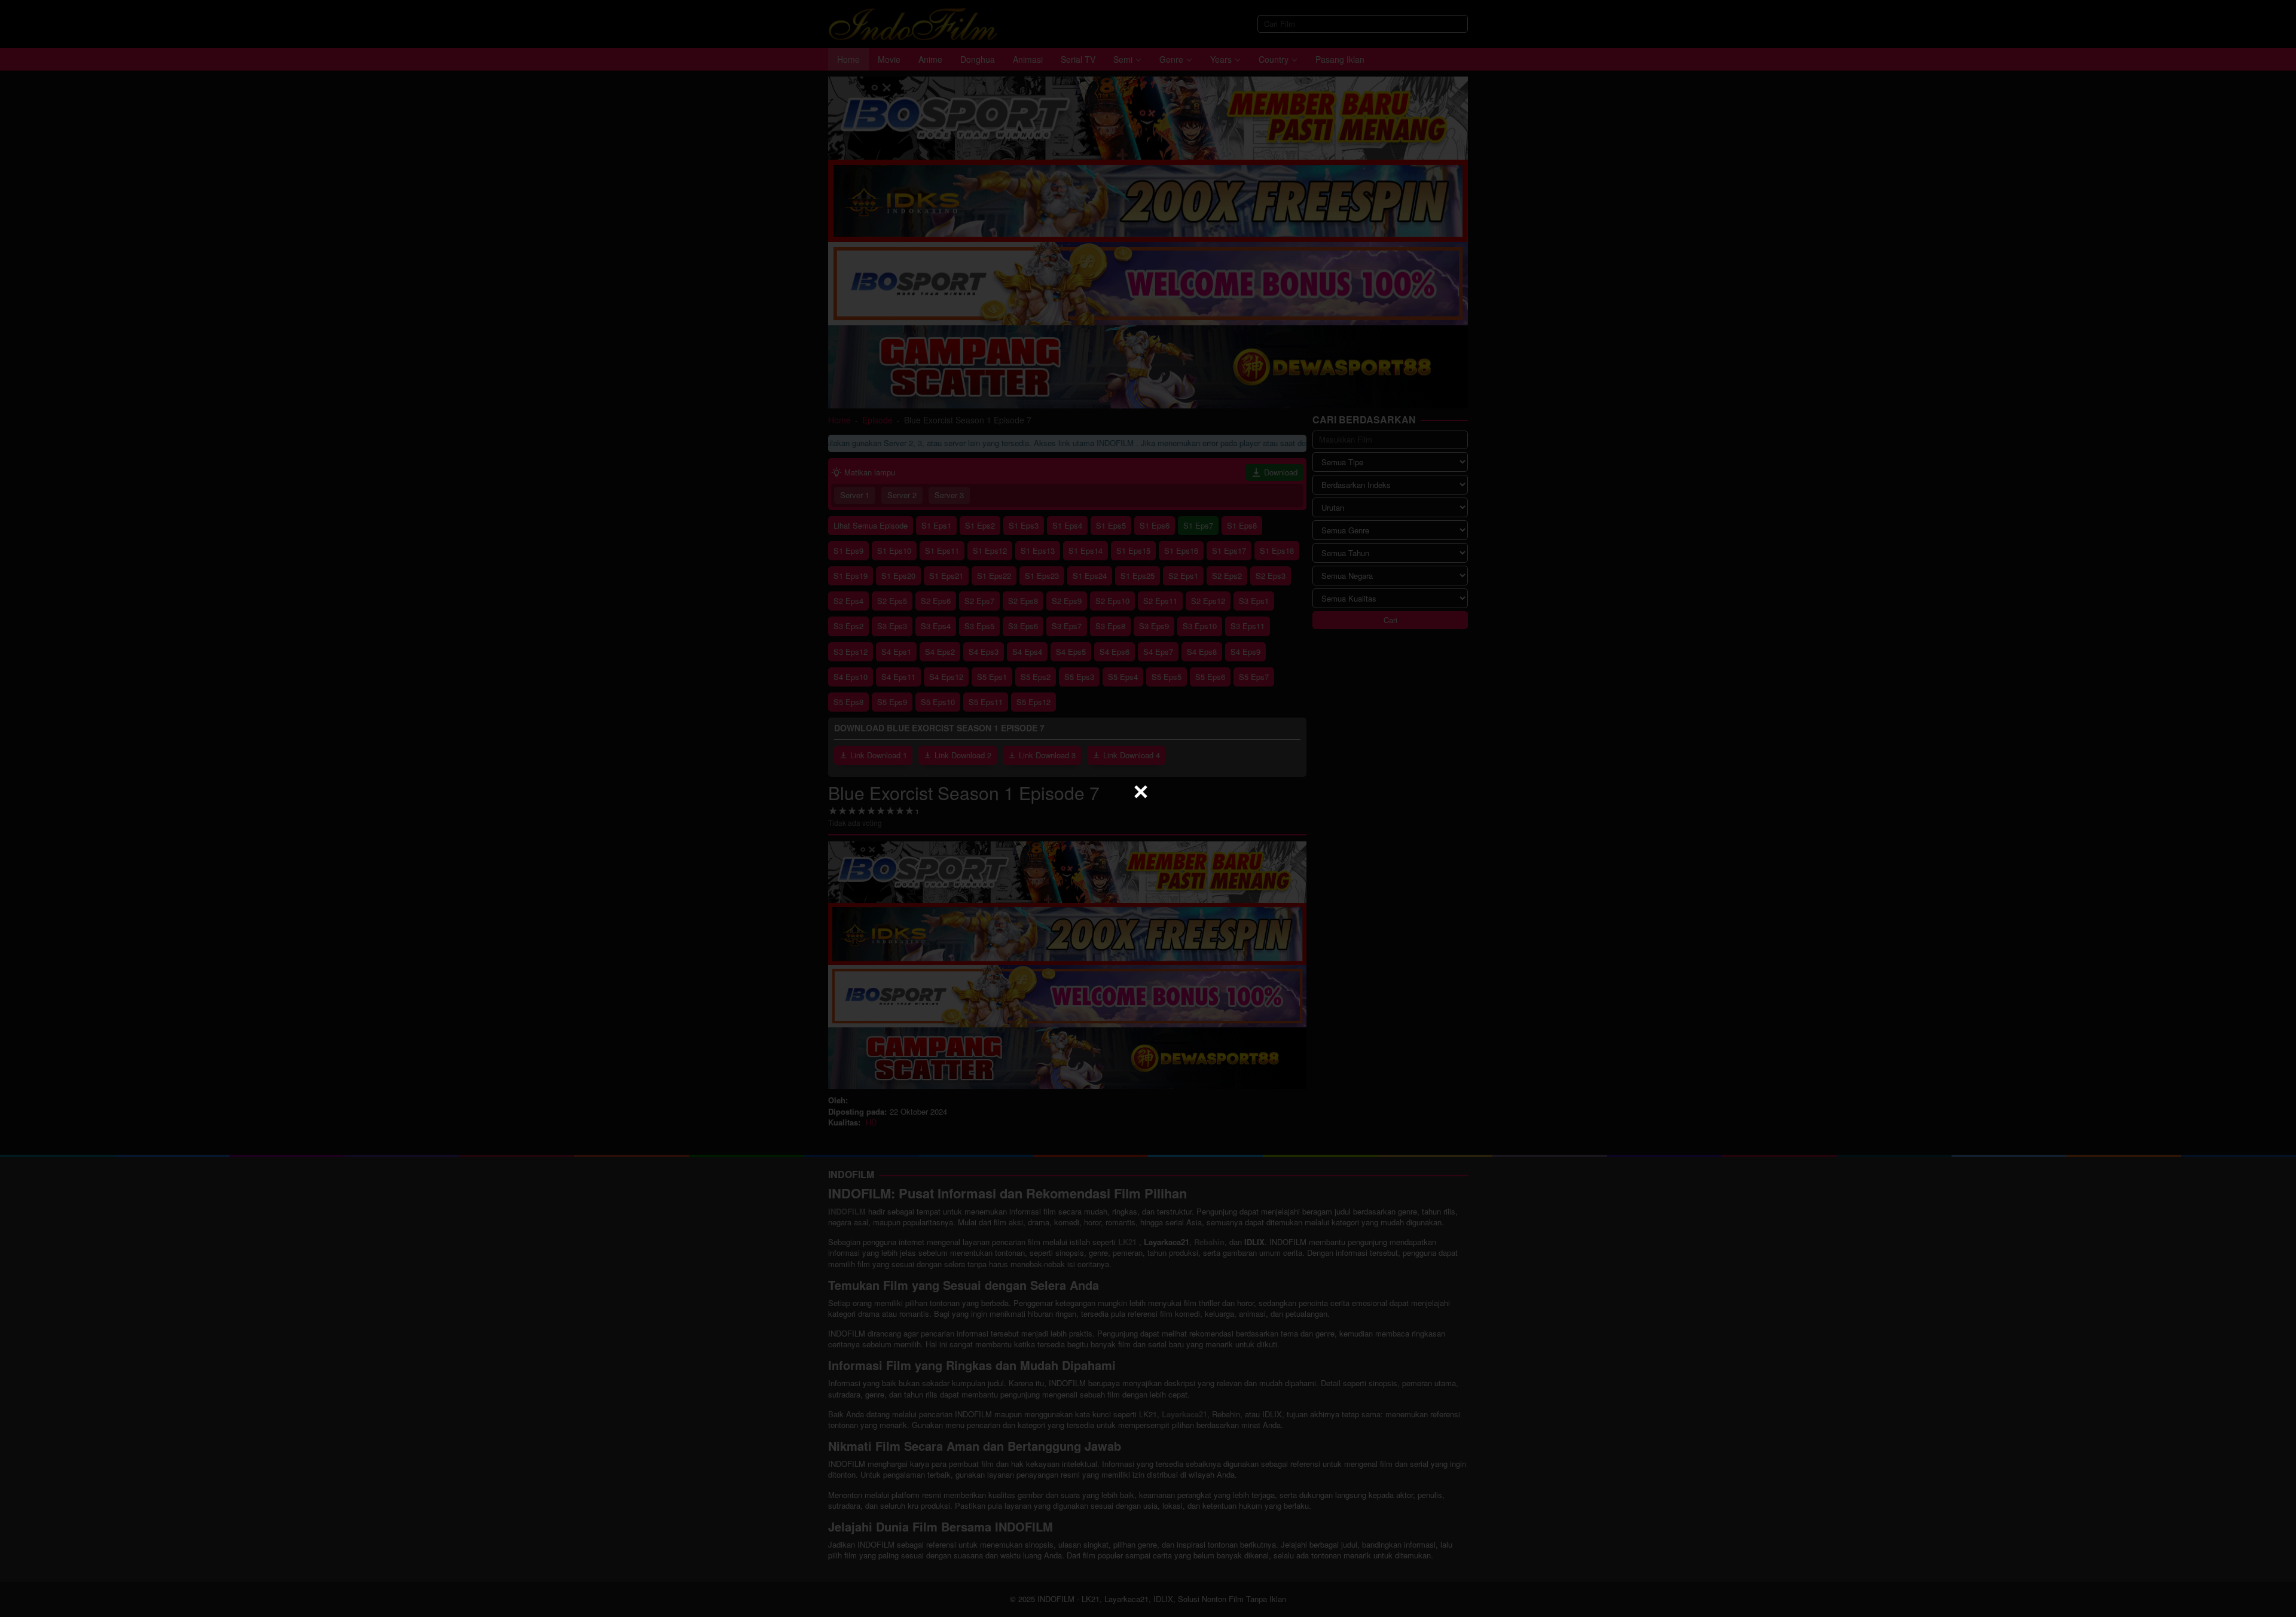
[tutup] (1141, 792)
